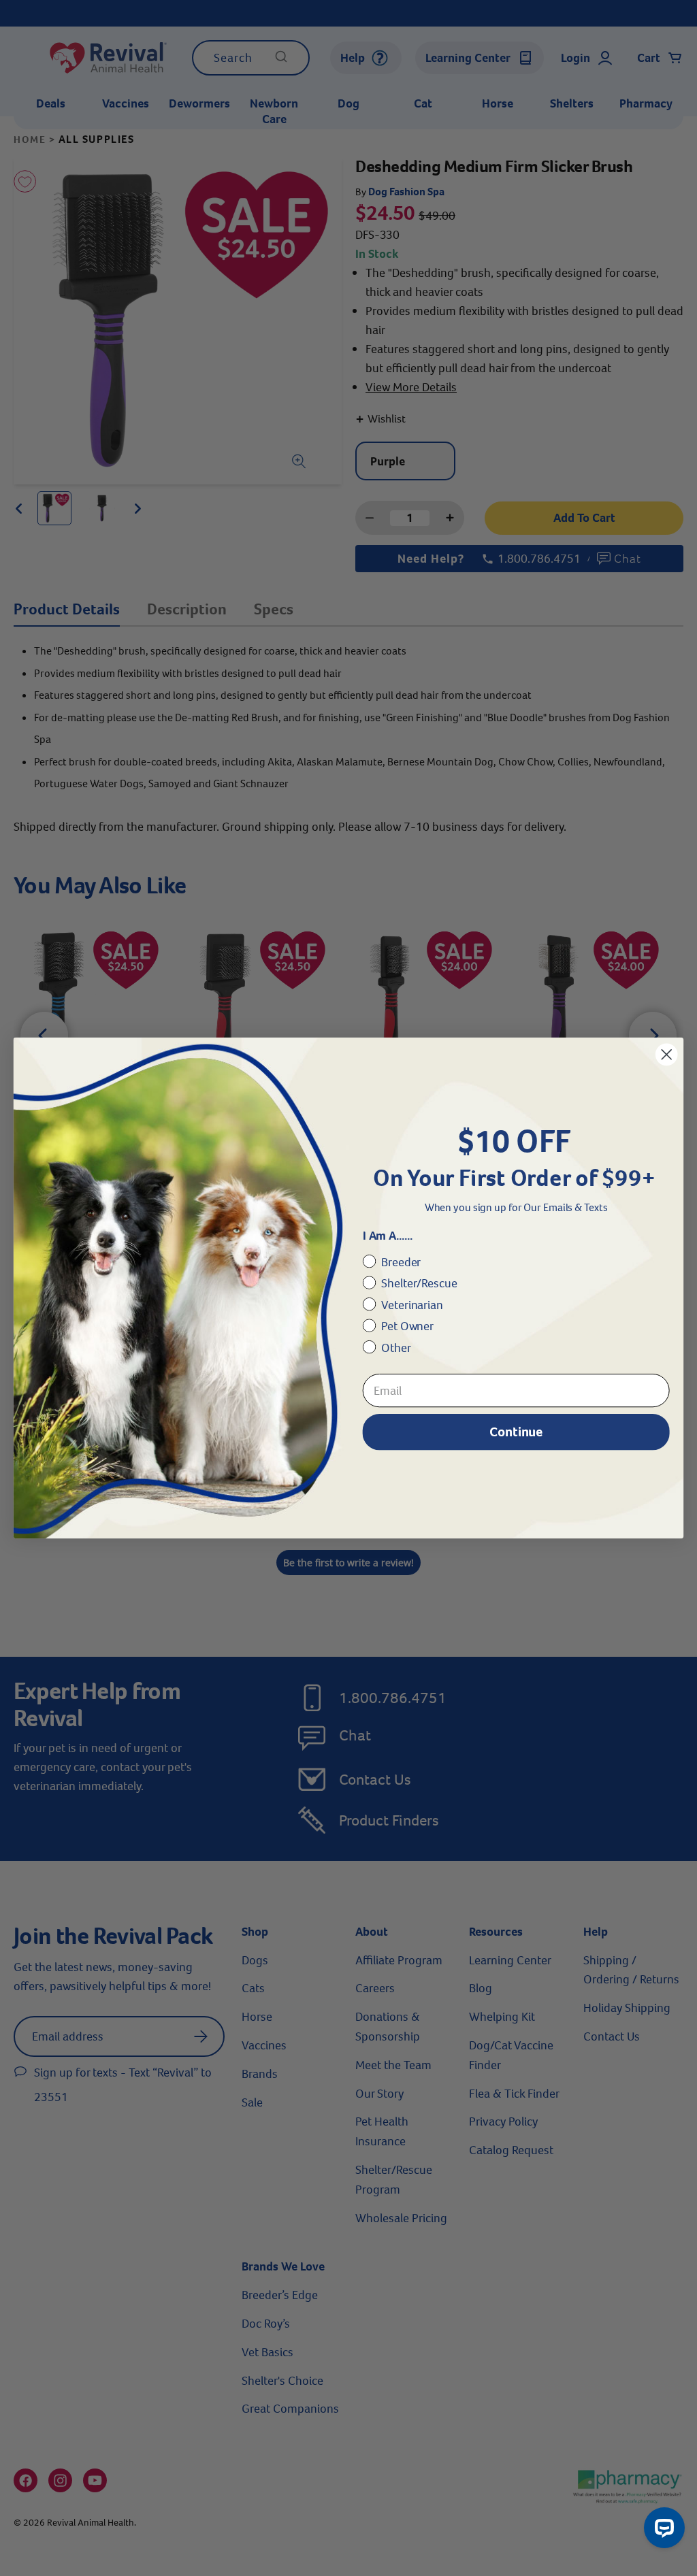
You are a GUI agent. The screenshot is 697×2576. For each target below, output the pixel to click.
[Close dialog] (666, 1055)
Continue (516, 1431)
